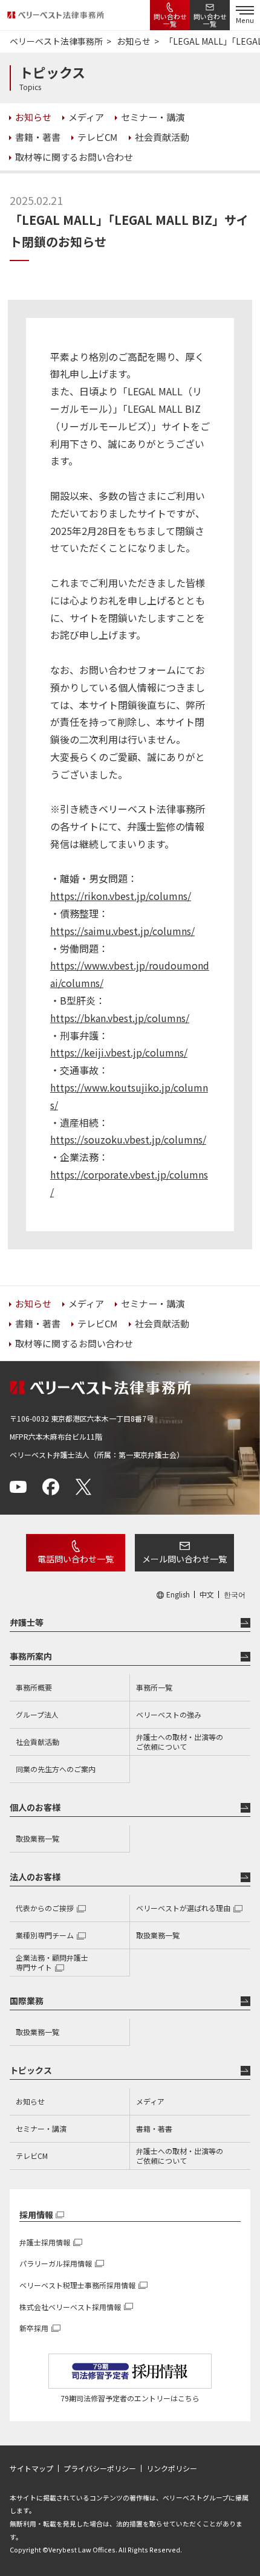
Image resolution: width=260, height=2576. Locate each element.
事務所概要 (34, 1687)
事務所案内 (31, 1656)
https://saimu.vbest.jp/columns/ (122, 931)
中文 (207, 1594)
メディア (150, 2101)
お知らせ (30, 2101)
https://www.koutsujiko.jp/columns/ (129, 1096)
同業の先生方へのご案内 (56, 1769)
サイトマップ (31, 2468)
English (178, 1594)
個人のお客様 (35, 1807)
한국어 (235, 1594)
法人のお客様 (35, 1877)
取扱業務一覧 (37, 1838)
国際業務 (27, 2001)
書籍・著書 (154, 2128)
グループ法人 (37, 1714)
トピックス (31, 2070)
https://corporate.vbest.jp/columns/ (129, 1183)
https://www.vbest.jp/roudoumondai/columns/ (130, 974)
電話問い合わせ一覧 (76, 1559)
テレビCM (32, 2156)
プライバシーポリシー (100, 2468)
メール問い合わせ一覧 (184, 1559)
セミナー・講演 (41, 2128)
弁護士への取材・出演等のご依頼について (180, 1742)
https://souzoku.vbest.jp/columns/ (128, 1139)
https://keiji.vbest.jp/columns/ (119, 1052)
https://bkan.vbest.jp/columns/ (120, 1018)
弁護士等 (27, 1622)
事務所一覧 (154, 1687)
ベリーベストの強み (169, 1714)
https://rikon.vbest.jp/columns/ (121, 896)
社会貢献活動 (37, 1742)
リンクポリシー (172, 2468)
